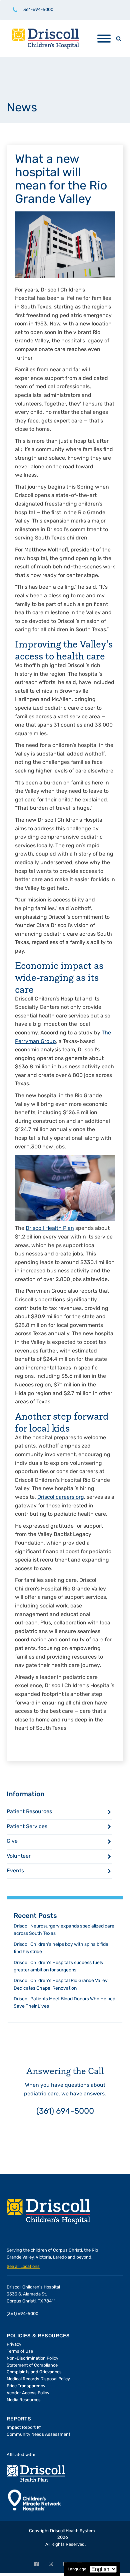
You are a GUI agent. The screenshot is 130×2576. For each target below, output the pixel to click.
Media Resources (24, 2400)
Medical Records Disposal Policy (38, 2379)
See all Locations (23, 2267)
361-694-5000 (38, 10)
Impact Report (21, 2428)
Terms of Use (20, 2351)
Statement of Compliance (32, 2365)
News (22, 108)
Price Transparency (26, 2386)
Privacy (14, 2344)
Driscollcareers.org (61, 1497)
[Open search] (119, 39)
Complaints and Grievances (34, 2372)
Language (77, 2569)
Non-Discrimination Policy (32, 2358)
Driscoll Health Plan (50, 1229)
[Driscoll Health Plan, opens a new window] (36, 2473)
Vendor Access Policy (28, 2393)
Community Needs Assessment (38, 2435)
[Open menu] (104, 39)
